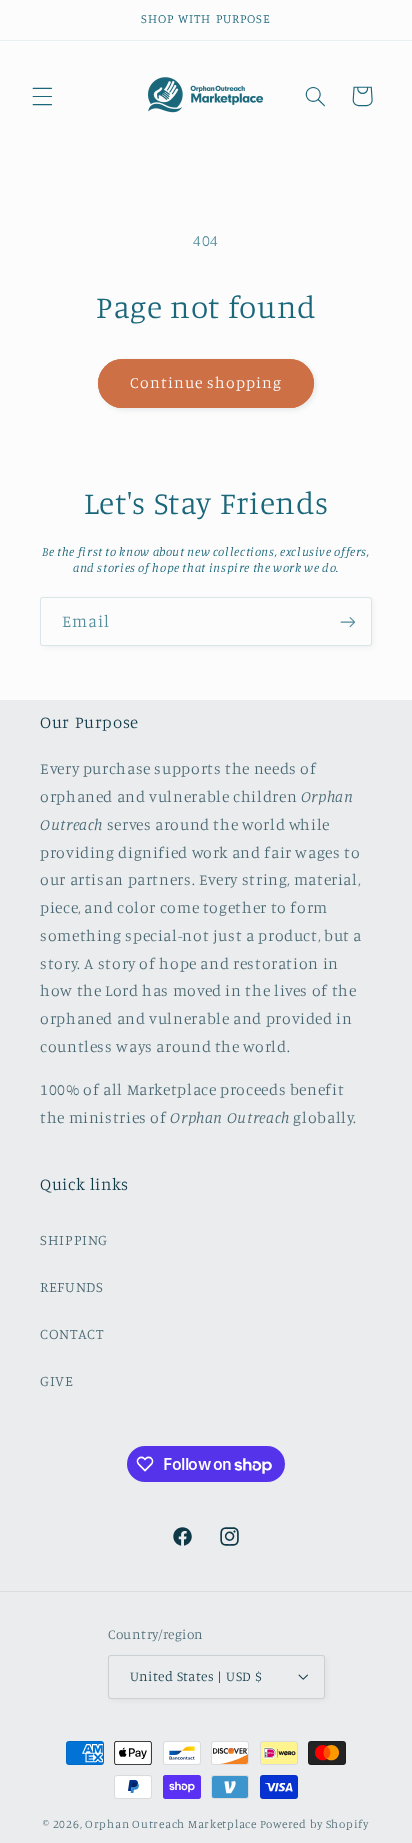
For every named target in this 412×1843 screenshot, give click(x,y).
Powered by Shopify (314, 1824)
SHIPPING (74, 1239)
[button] (42, 96)
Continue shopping (206, 382)
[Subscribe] (348, 621)
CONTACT (71, 1333)
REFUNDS (71, 1286)
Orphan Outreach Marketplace (171, 1824)
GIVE (57, 1380)
